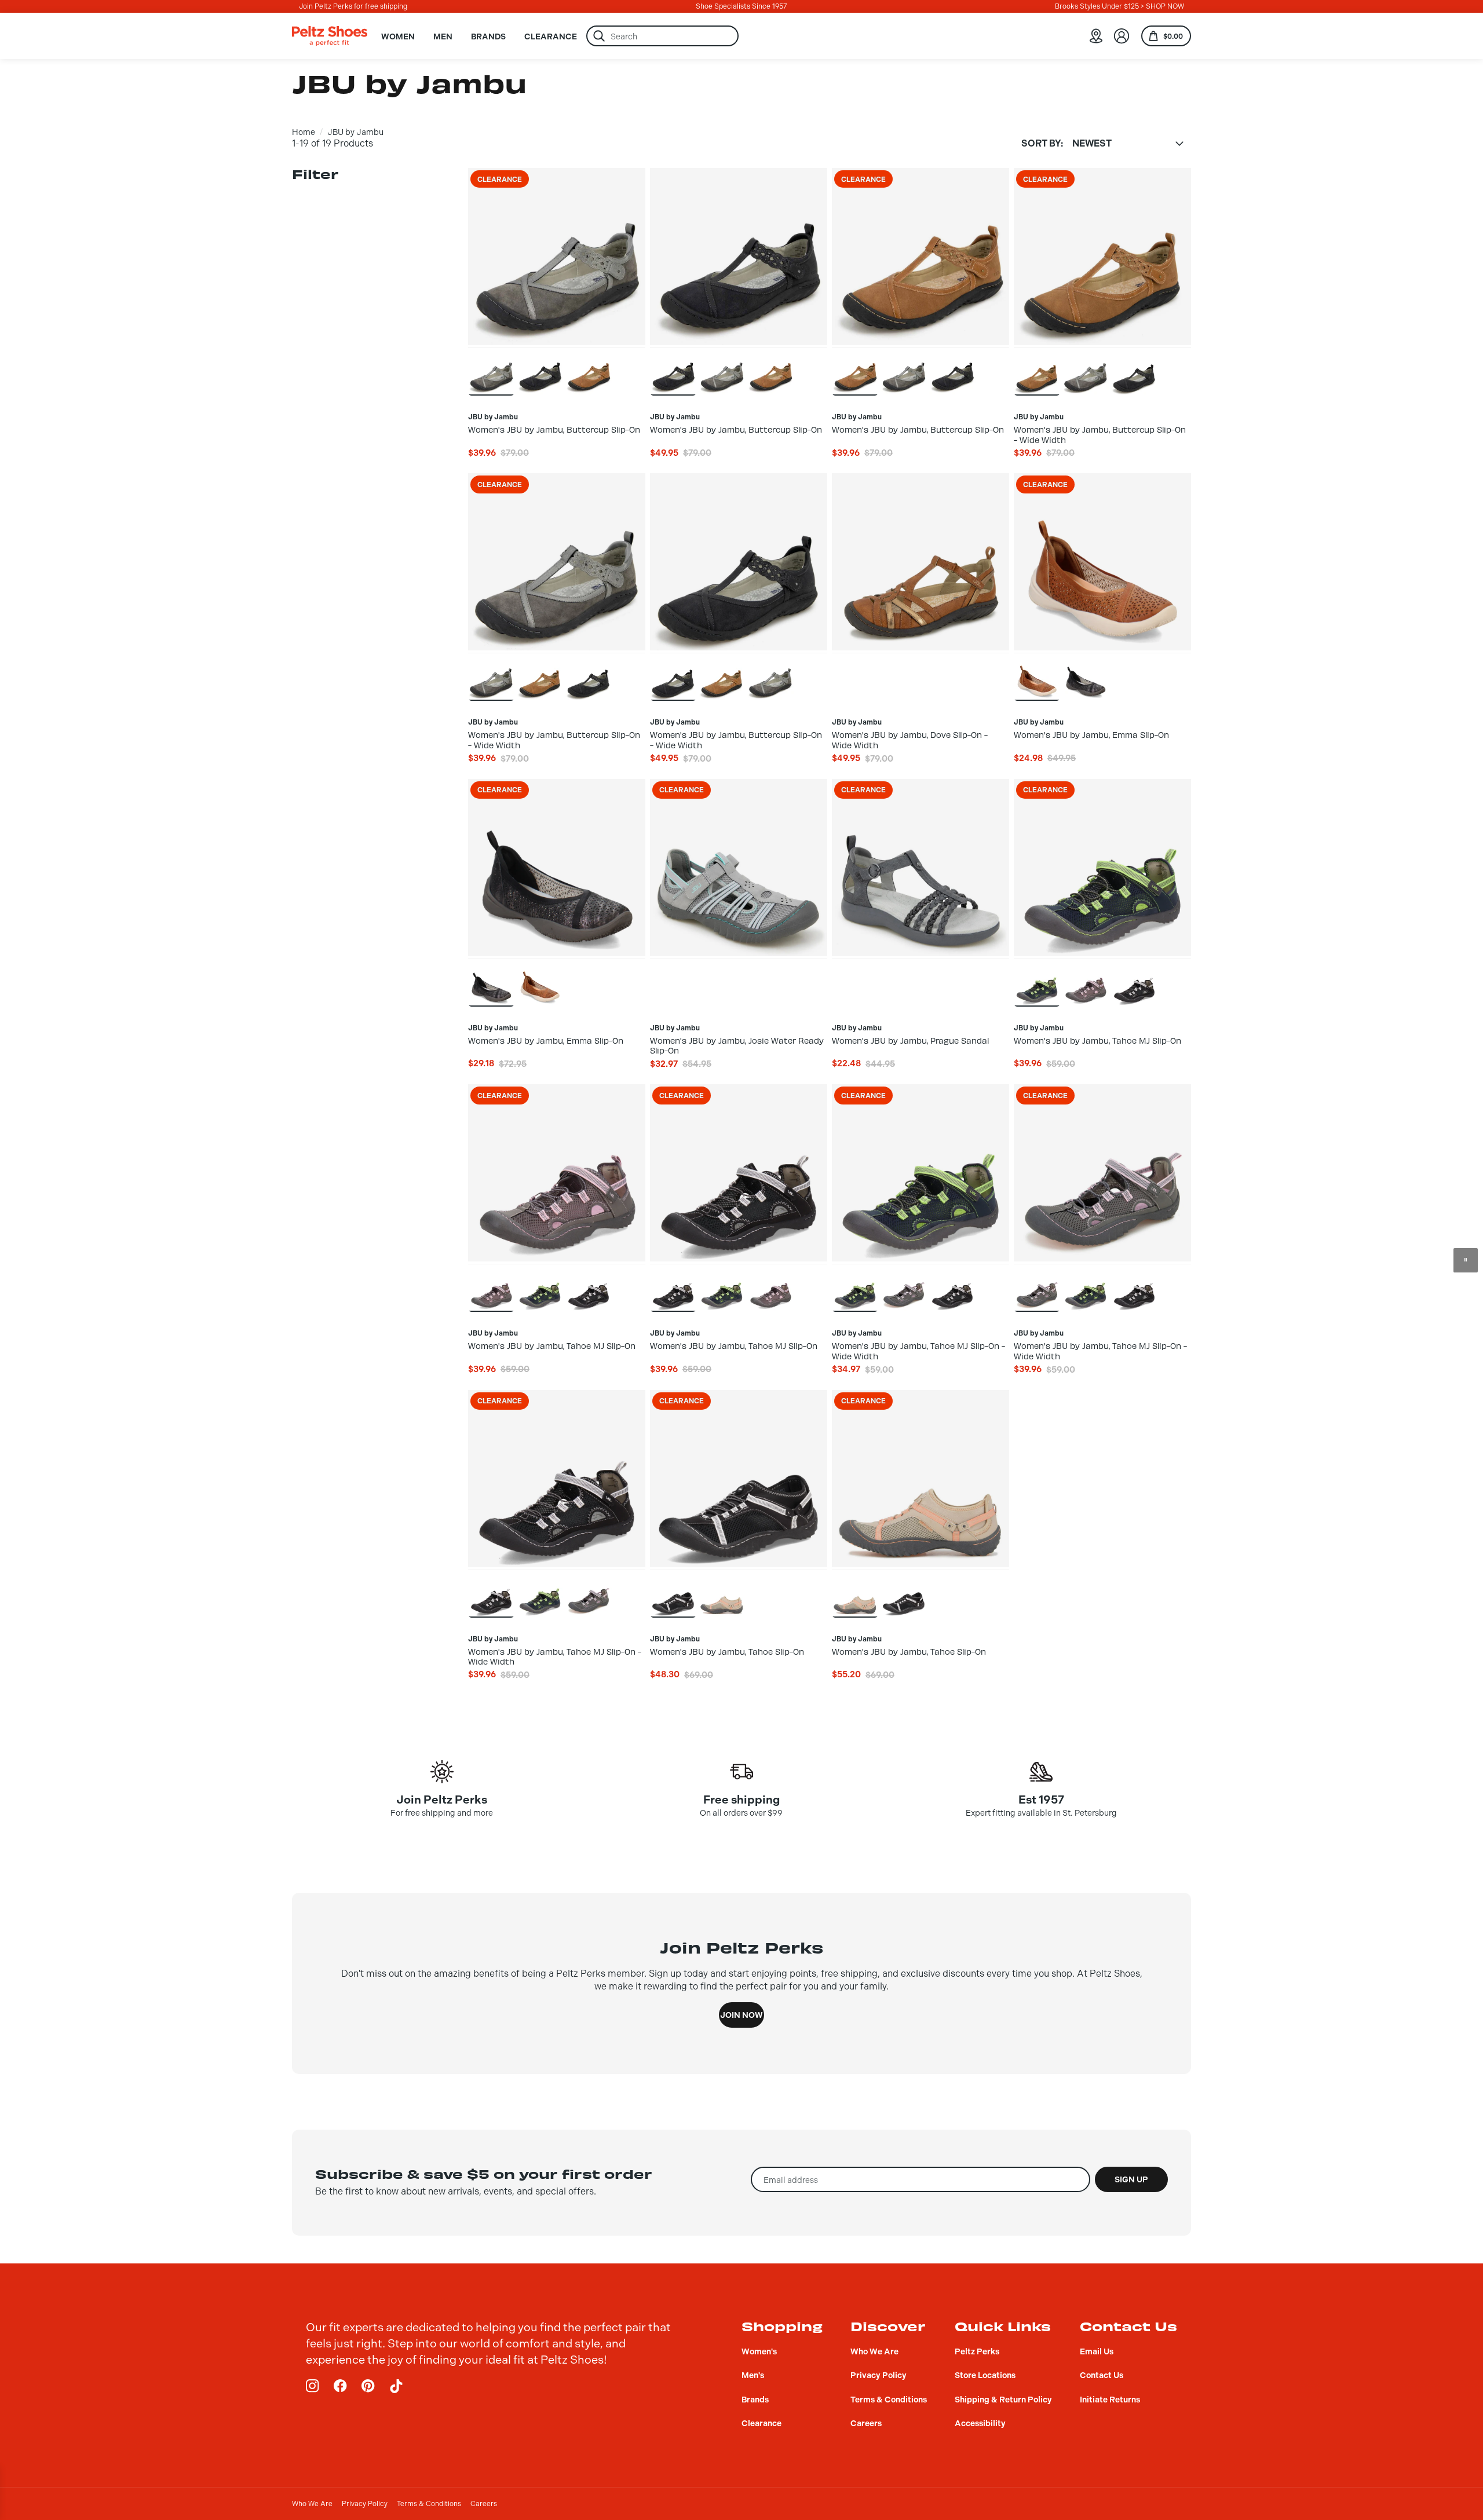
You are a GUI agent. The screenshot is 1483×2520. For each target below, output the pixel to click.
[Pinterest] (368, 2386)
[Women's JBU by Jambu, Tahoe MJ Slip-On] (1037, 982)
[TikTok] (396, 2386)
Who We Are (312, 2504)
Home (304, 132)
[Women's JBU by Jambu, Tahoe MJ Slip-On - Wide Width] (855, 1288)
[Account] (1122, 36)
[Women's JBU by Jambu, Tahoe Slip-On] (673, 1593)
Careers (484, 2504)
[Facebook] (341, 2386)
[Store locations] (1096, 36)
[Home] (330, 36)
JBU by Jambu (355, 132)
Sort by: (1042, 144)
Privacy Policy (365, 2504)
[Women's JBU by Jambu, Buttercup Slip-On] (491, 371)
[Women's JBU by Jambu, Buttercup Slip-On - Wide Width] (1037, 371)
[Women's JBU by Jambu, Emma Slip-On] (1037, 676)
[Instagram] (313, 2386)
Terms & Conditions (429, 2504)
